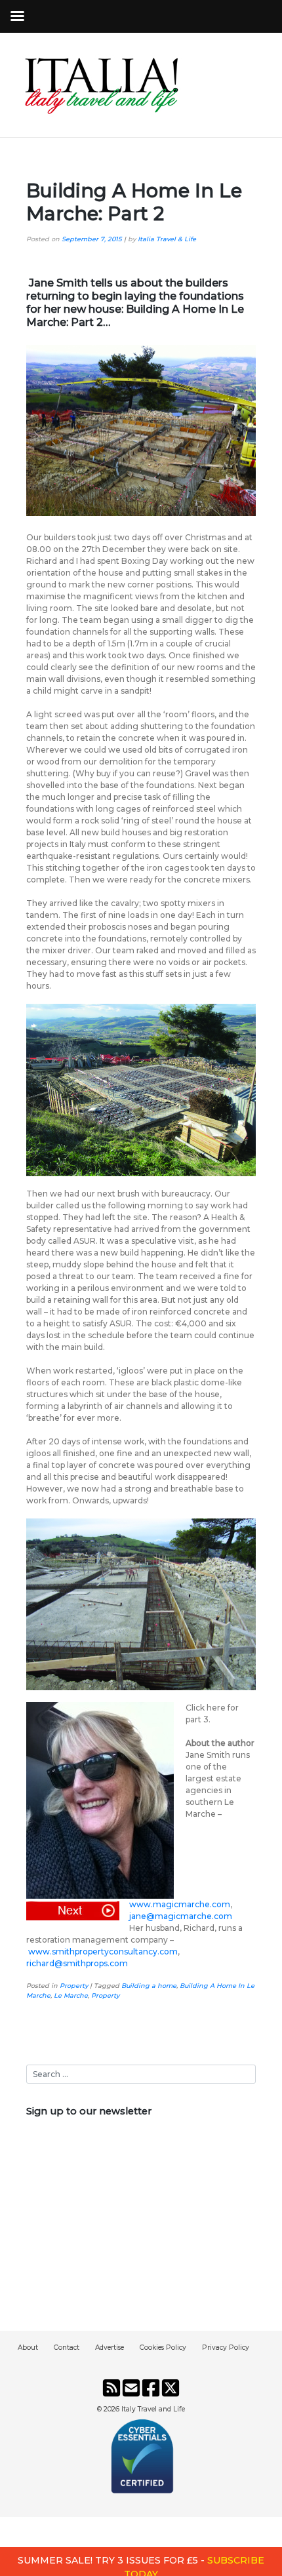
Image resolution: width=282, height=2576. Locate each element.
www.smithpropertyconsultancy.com (103, 1952)
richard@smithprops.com (77, 1963)
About (28, 2348)
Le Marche (71, 1995)
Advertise (110, 2348)
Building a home (149, 1986)
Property (74, 1986)
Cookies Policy (163, 2348)
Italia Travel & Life (167, 239)
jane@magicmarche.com (181, 1916)
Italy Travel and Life (153, 2409)
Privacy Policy (226, 2348)
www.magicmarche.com (180, 1904)
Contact (67, 2348)
